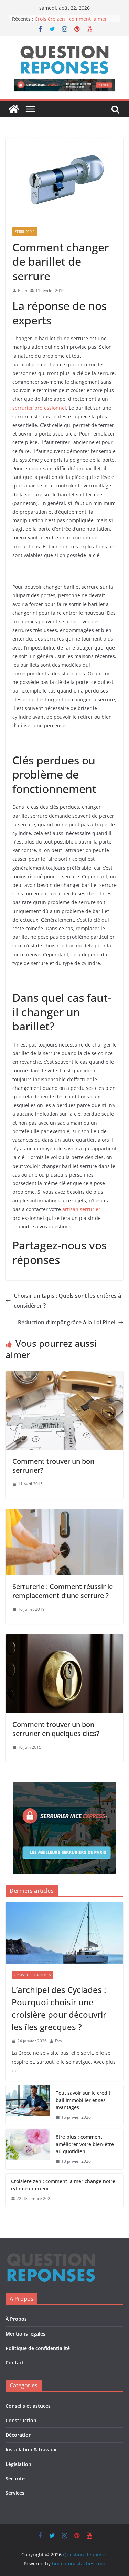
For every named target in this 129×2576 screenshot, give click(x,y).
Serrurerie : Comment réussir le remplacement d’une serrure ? (63, 1591)
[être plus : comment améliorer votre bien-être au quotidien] (28, 2149)
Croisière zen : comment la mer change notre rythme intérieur (71, 22)
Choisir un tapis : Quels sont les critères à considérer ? (67, 1301)
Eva (58, 2041)
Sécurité (15, 2478)
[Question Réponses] (14, 109)
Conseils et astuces (33, 1975)
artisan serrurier (81, 1209)
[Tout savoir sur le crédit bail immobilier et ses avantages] (28, 2105)
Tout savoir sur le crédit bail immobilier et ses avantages (83, 2100)
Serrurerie (25, 232)
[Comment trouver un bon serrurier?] (64, 1376)
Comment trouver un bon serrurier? (53, 1466)
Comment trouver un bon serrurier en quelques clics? (56, 1729)
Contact (15, 2363)
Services (15, 2493)
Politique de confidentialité (38, 2348)
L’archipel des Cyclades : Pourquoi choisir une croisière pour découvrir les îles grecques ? (59, 2008)
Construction (21, 2420)
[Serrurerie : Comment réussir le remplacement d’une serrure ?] (64, 1514)
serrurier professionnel (39, 408)
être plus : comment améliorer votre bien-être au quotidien (85, 2144)
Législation (18, 2464)
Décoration (19, 2435)
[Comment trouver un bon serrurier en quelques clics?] (64, 1639)
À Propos (16, 2319)
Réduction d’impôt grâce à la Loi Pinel (67, 1322)
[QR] (51, 2256)
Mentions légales (25, 2334)
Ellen (23, 291)
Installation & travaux (31, 2450)
